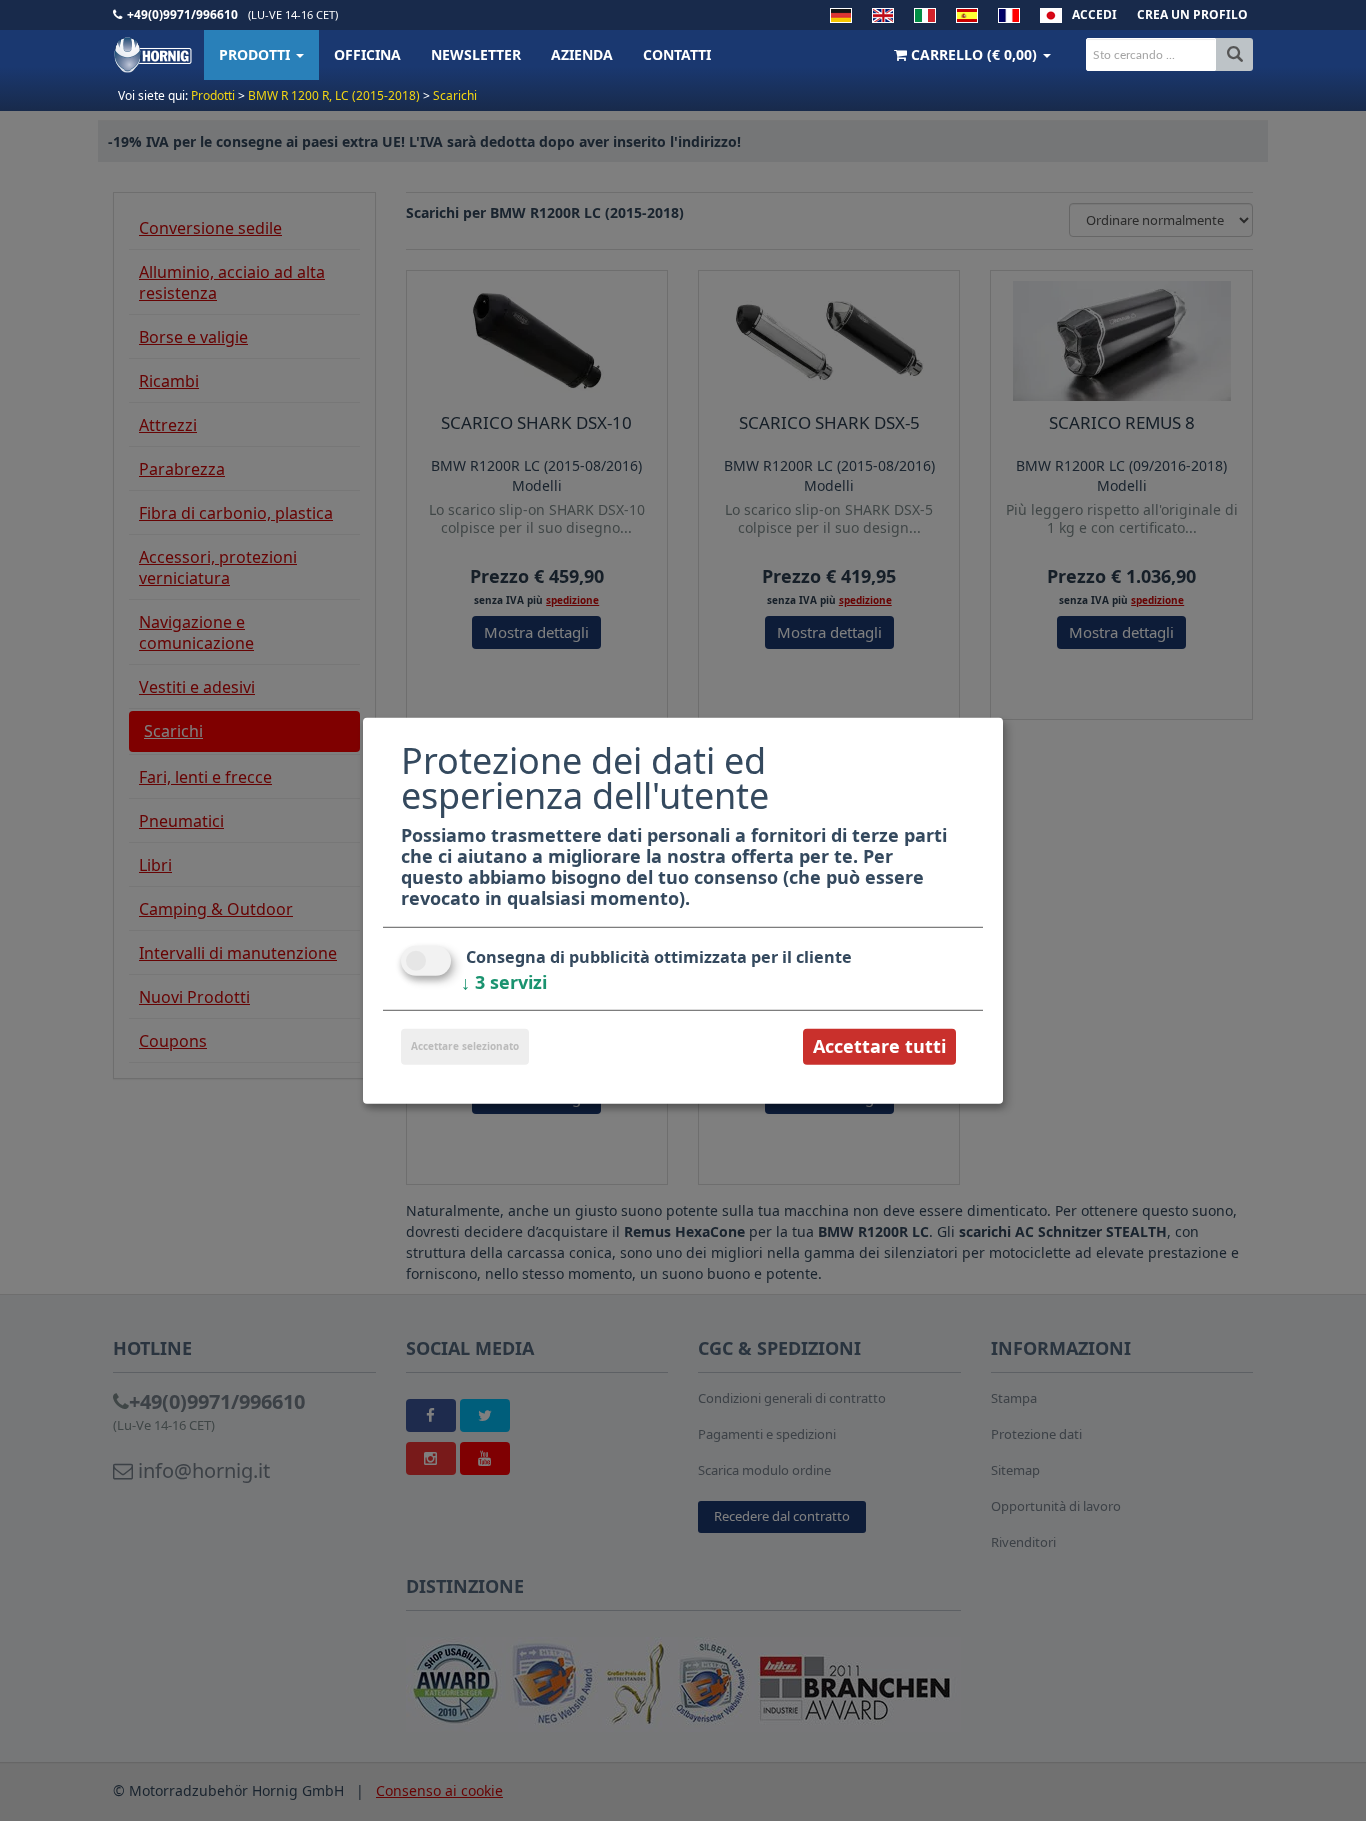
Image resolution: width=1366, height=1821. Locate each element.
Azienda (582, 54)
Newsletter (476, 54)
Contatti (677, 54)
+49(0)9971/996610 (182, 14)
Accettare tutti (879, 1046)
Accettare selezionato (465, 1046)
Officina (367, 54)
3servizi (504, 982)
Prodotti (256, 54)
